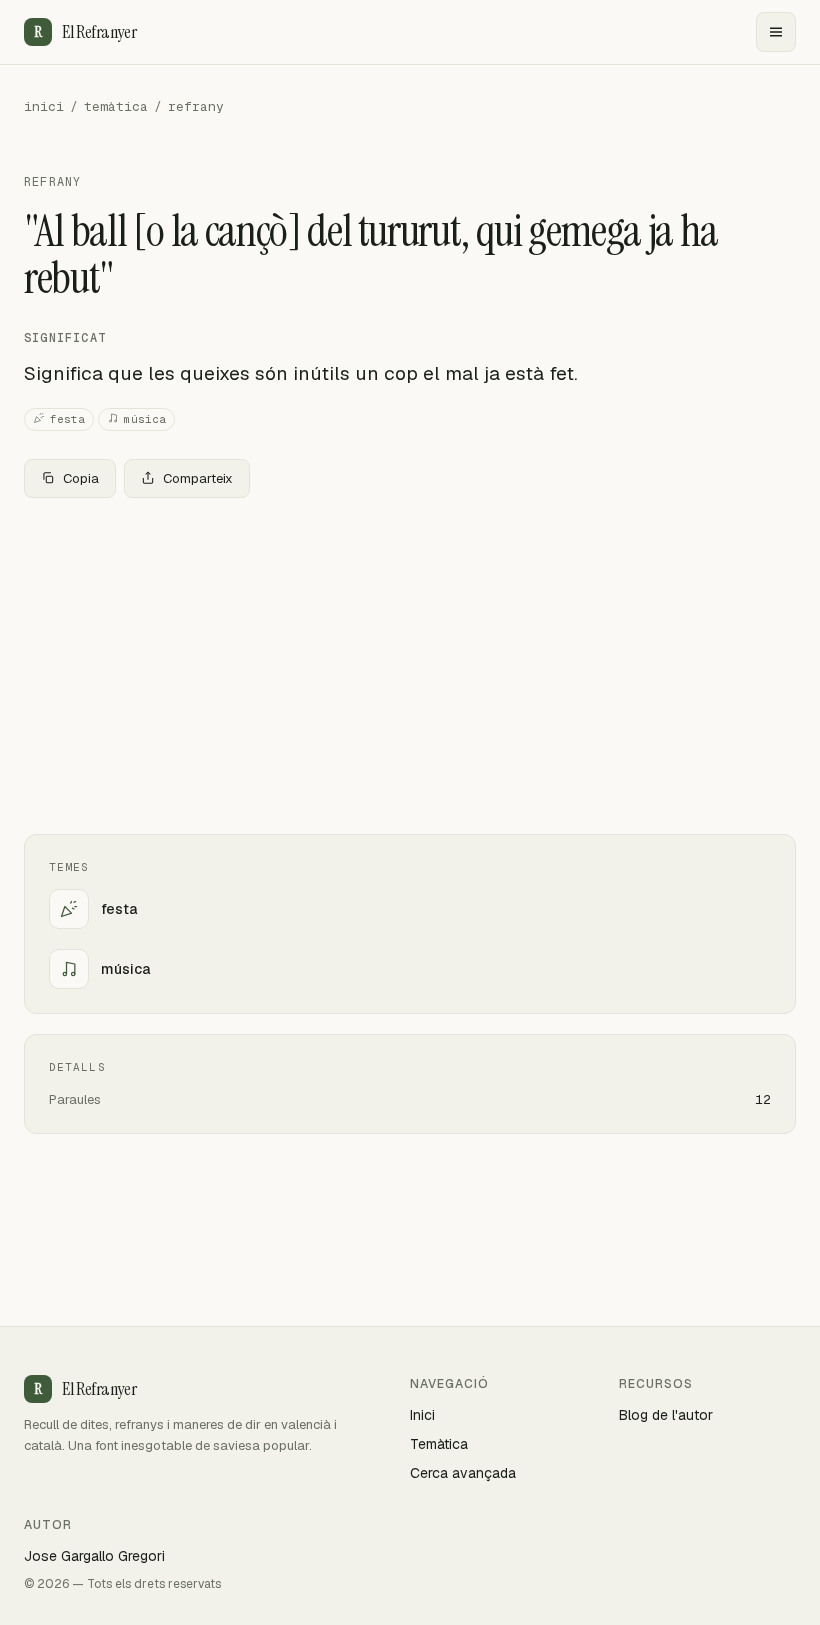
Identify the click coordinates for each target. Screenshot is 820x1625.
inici (44, 106)
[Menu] (776, 32)
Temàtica (439, 1444)
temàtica (116, 106)
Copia (81, 478)
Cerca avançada (463, 1473)
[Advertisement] (410, 662)
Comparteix (198, 478)
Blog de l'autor (666, 1415)
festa (67, 419)
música (145, 419)
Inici (422, 1415)
